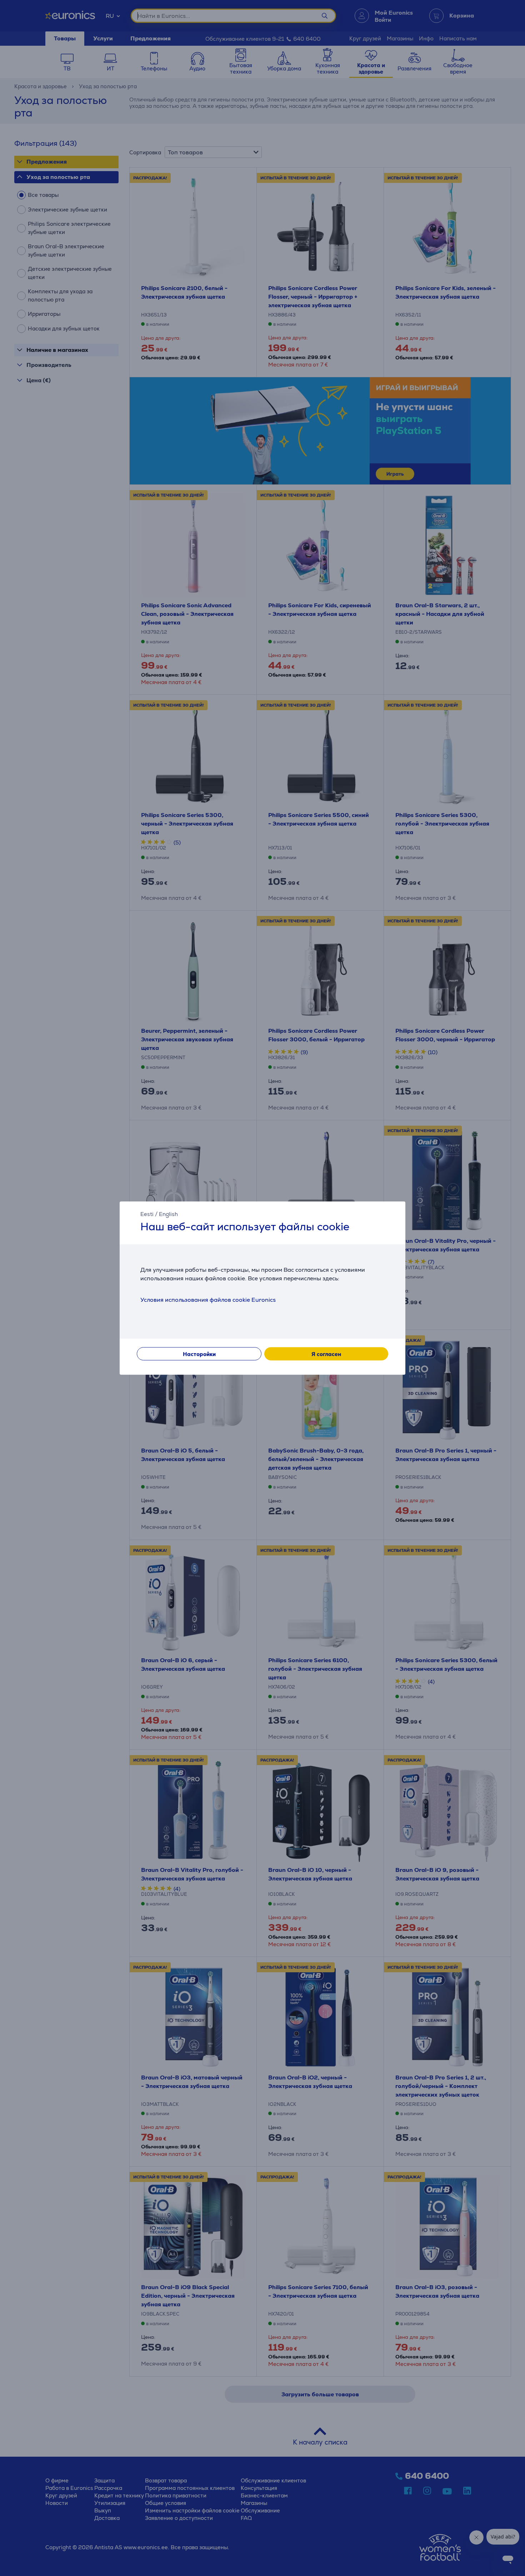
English (168, 1214)
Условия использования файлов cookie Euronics (208, 1300)
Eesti (147, 1214)
